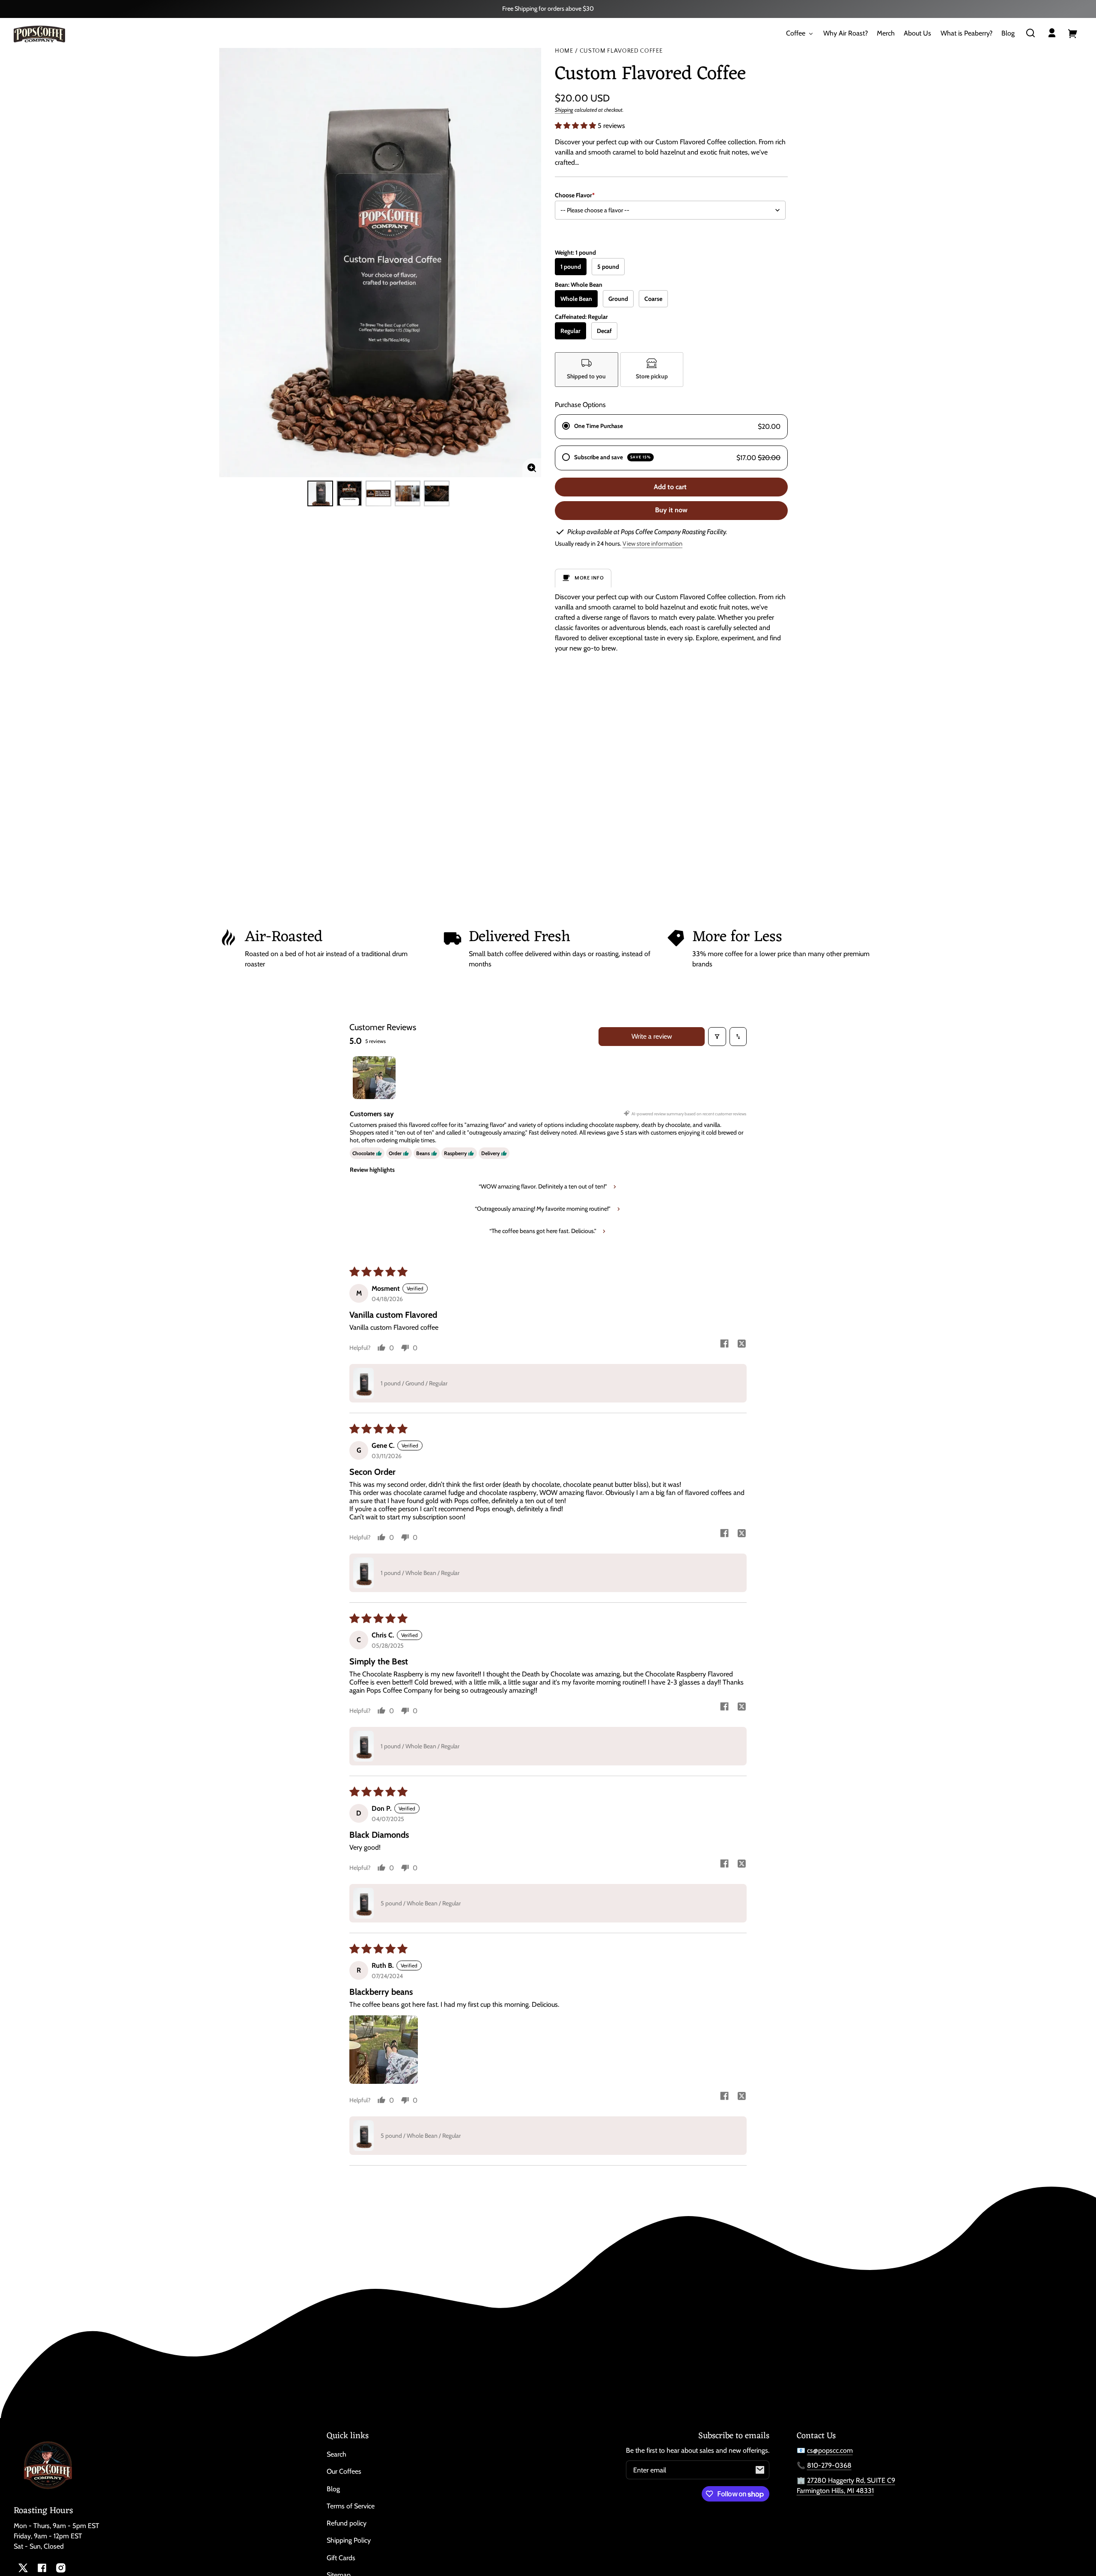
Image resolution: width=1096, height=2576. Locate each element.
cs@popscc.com (830, 2450)
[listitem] (587, 370)
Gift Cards (341, 2558)
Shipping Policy (349, 2540)
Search (337, 2454)
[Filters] (717, 1037)
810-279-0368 (829, 2465)
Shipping (564, 110)
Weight (575, 253)
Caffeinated (581, 317)
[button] (1030, 33)
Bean (579, 285)
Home (564, 51)
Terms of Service (351, 2506)
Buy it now (671, 510)
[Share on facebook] (724, 1344)
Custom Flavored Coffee (621, 51)
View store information (652, 544)
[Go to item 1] (374, 1078)
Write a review (652, 1036)
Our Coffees (344, 2471)
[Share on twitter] (742, 1344)
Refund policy (347, 2523)
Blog (333, 2489)
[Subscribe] (760, 2470)
